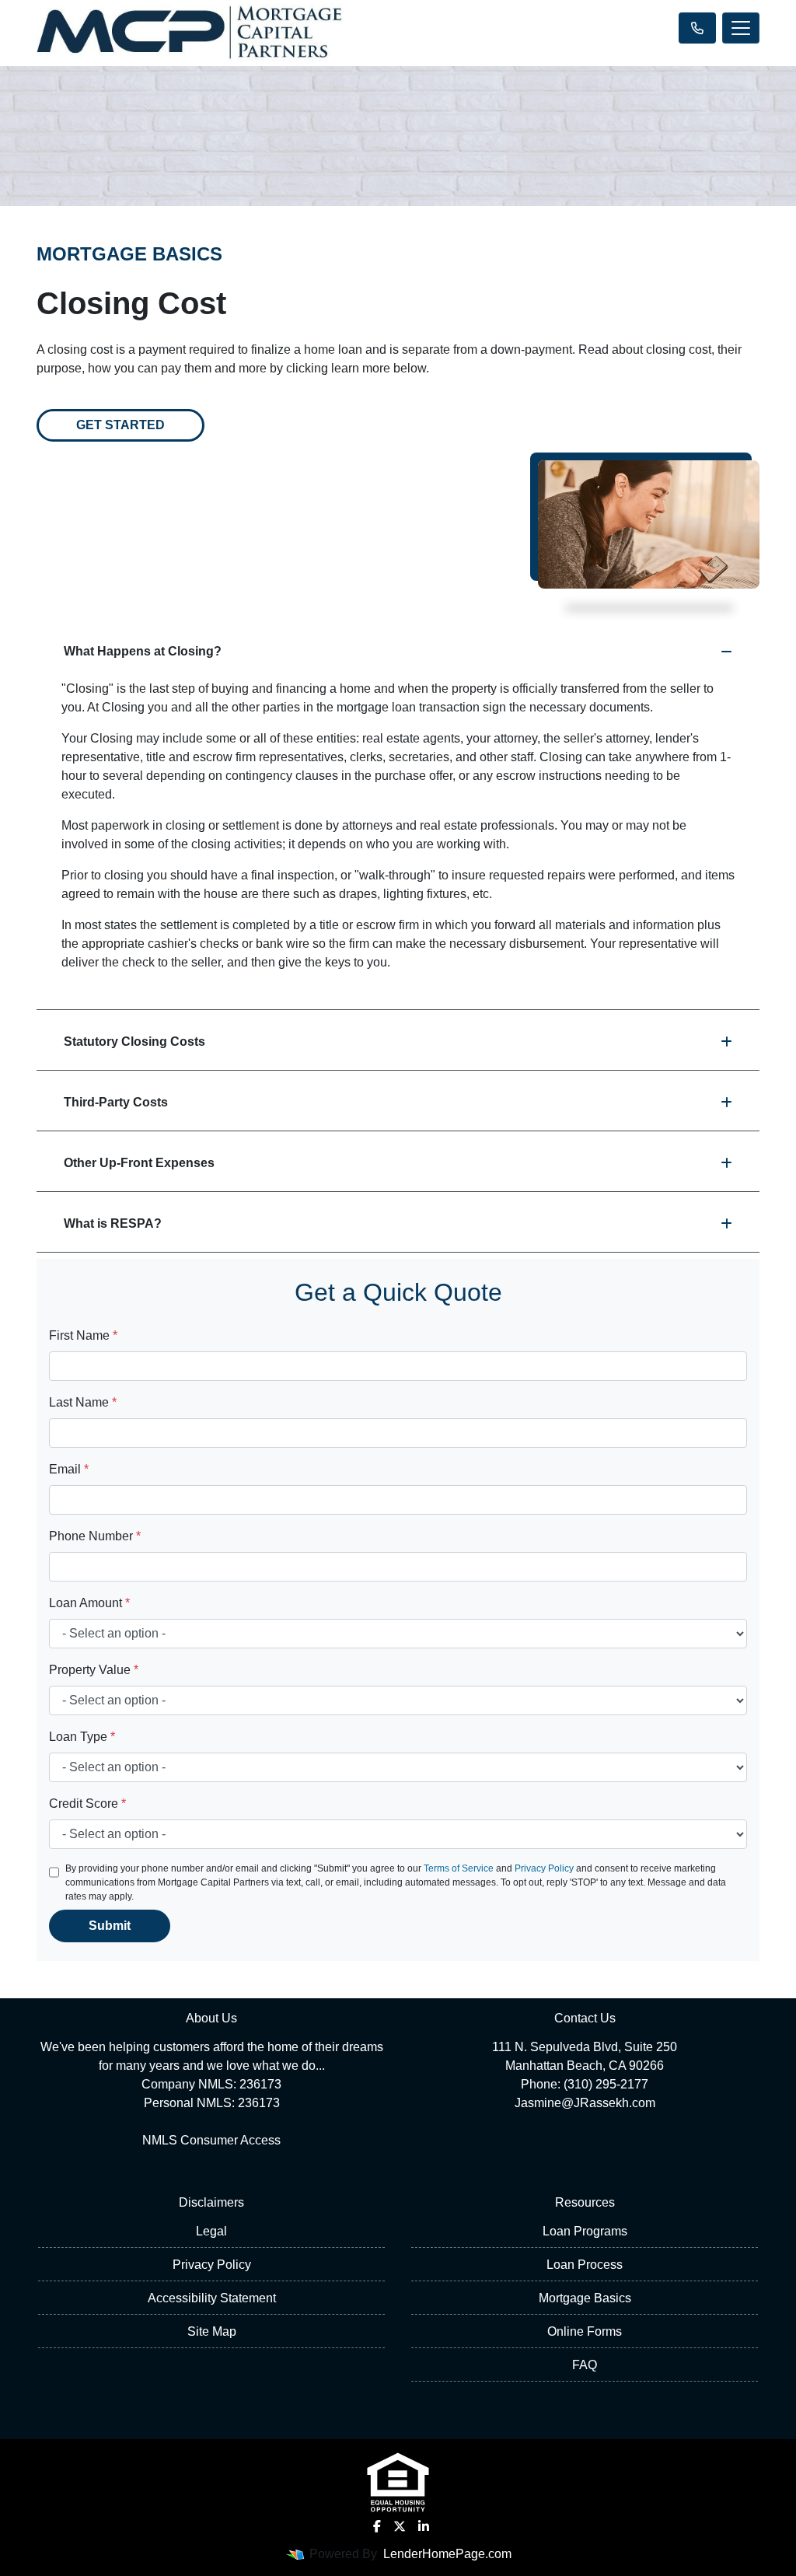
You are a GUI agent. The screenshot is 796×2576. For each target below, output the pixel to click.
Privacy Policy (544, 1868)
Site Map (212, 2331)
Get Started (120, 425)
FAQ (585, 2365)
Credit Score (87, 1804)
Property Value (94, 1670)
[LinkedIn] (424, 2526)
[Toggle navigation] (741, 28)
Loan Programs (585, 2231)
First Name (83, 1335)
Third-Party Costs (116, 1102)
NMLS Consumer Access (211, 2140)
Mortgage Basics (585, 2298)
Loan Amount (89, 1603)
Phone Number (95, 1536)
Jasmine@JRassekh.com (585, 2103)
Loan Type (82, 1737)
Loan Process (585, 2265)
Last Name (83, 1402)
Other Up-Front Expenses (139, 1163)
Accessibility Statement (212, 2298)
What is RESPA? (113, 1223)
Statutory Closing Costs (134, 1042)
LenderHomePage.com (447, 2554)
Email (69, 1469)
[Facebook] (377, 2526)
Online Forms (585, 2331)
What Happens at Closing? (143, 651)
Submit (110, 1926)
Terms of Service (459, 1868)
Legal (211, 2231)
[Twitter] (400, 2526)
